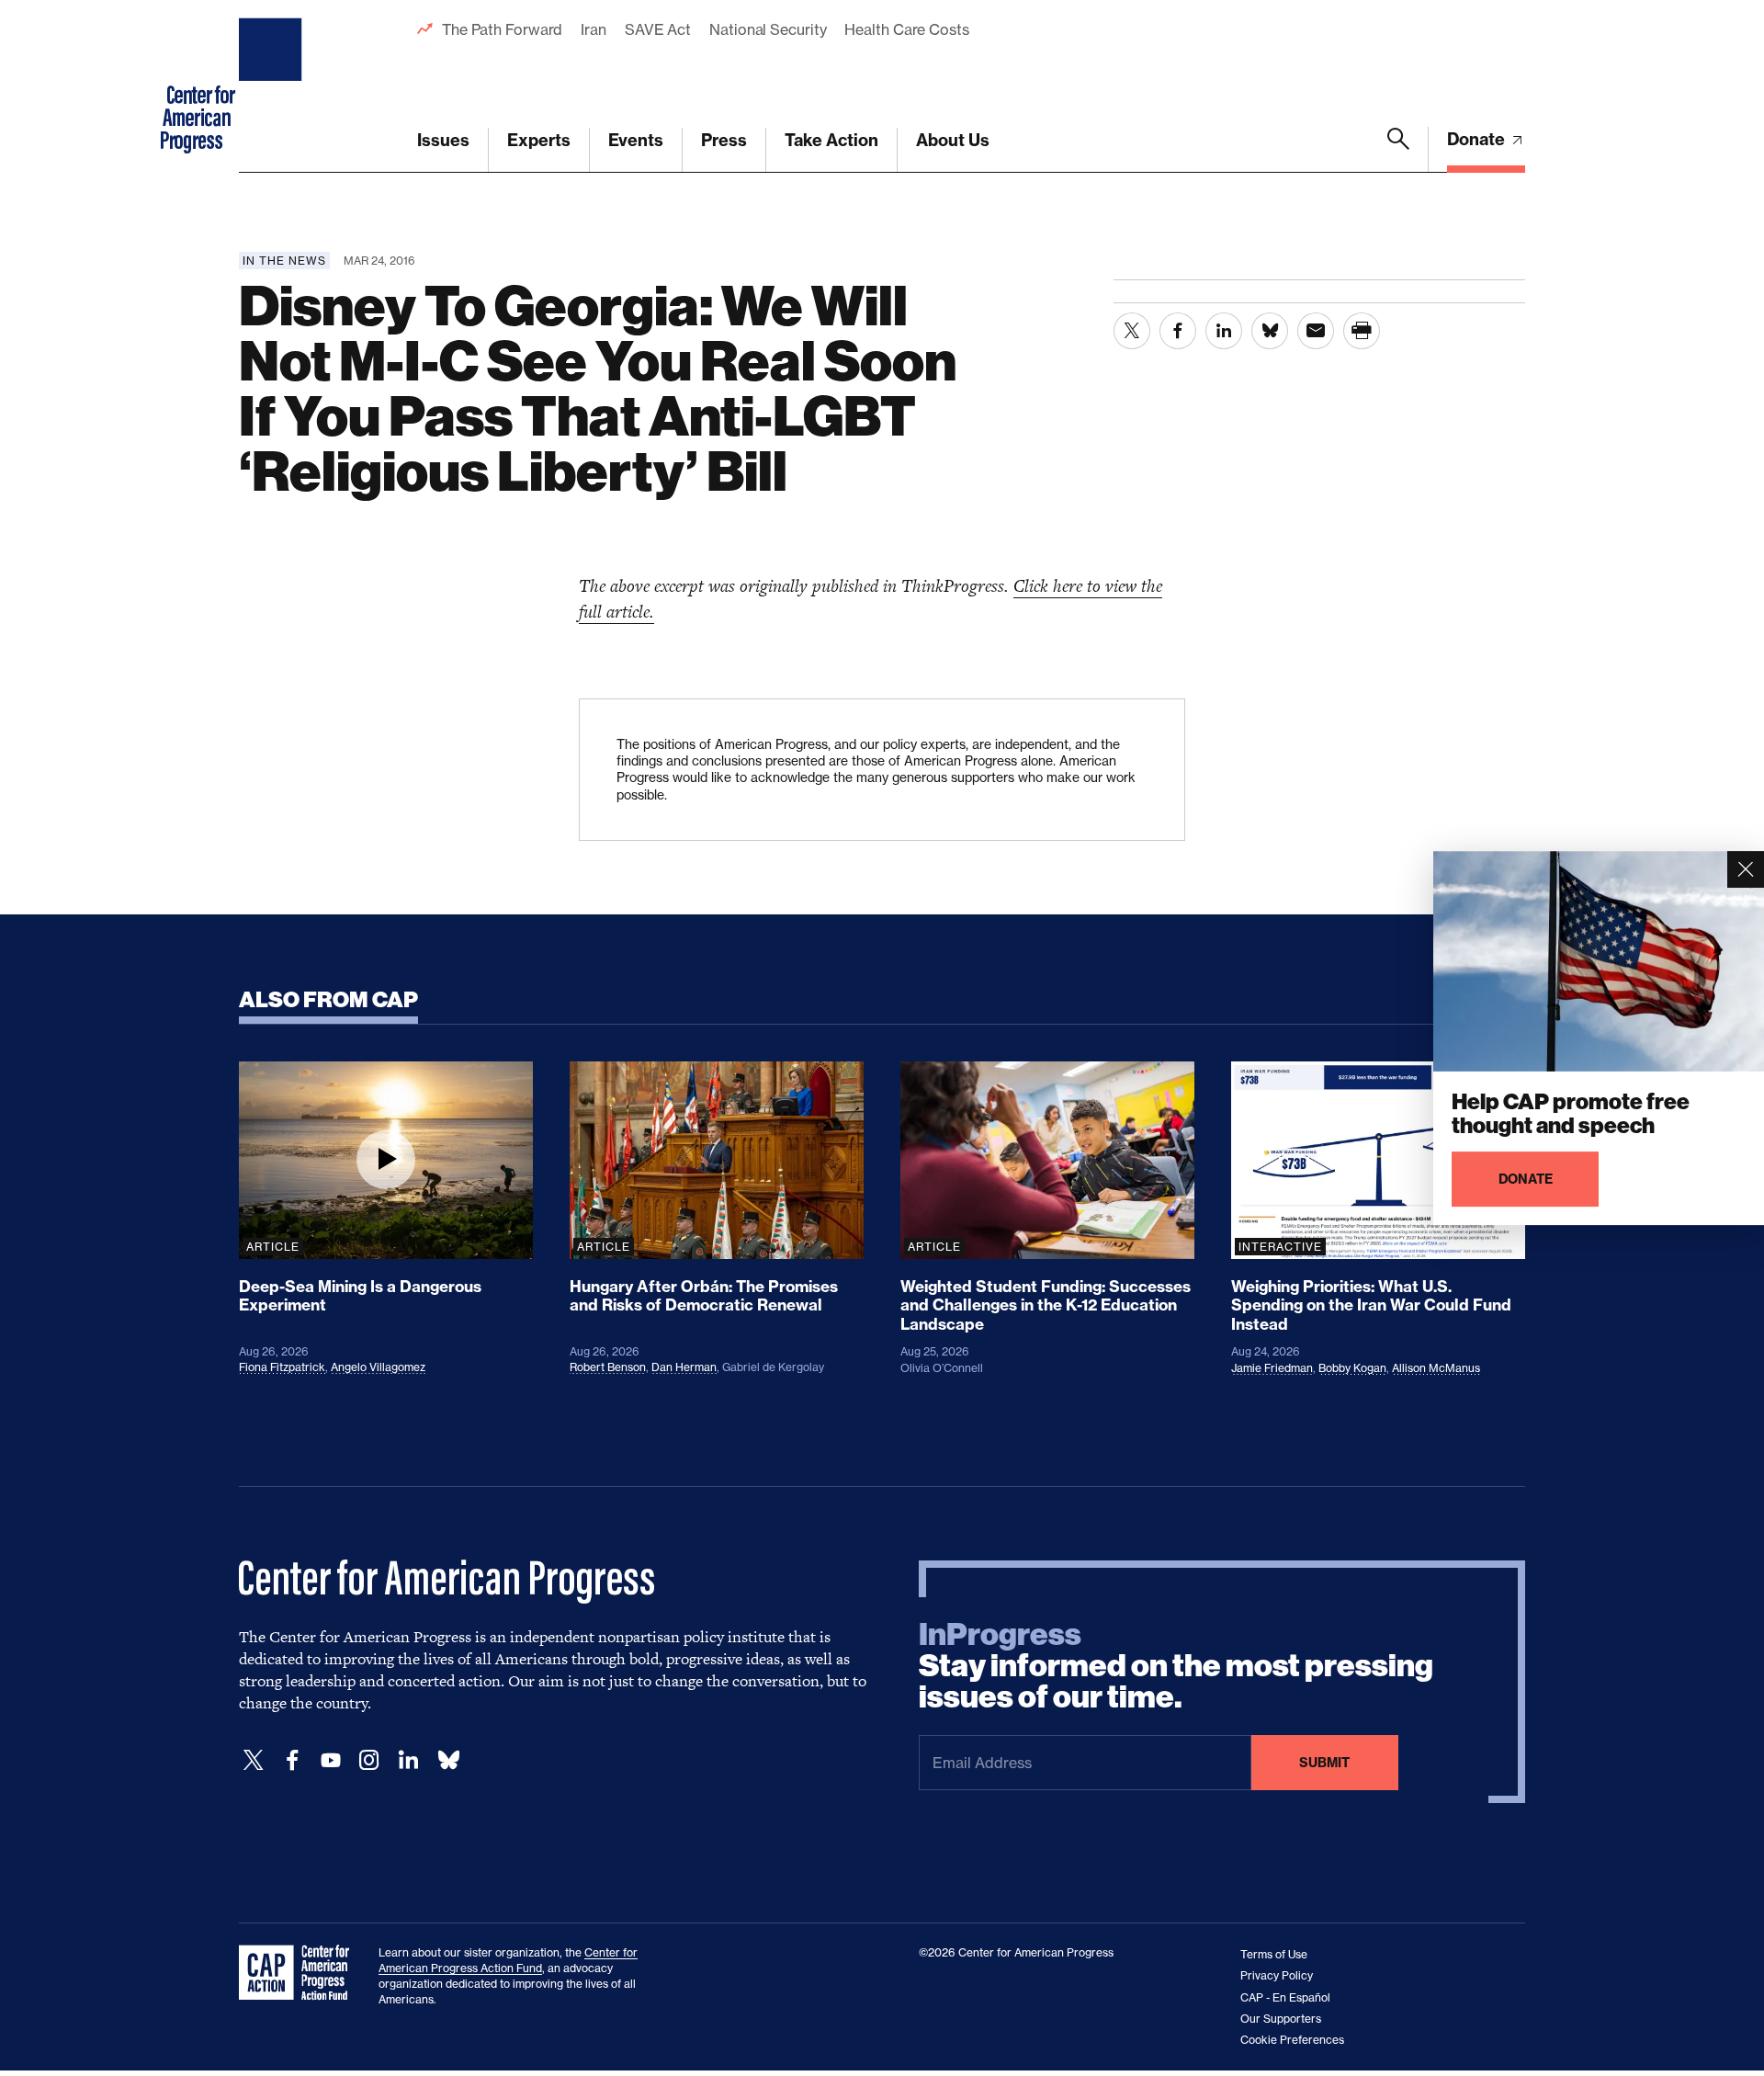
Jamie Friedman (1272, 1368)
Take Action (831, 140)
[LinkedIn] (408, 1760)
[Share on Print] (1362, 331)
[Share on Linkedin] (1224, 331)
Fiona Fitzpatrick (282, 1367)
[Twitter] (254, 1760)
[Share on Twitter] (1132, 331)
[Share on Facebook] (1178, 331)
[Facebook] (292, 1760)
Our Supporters (1281, 2019)
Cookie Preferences (1292, 2040)
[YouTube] (331, 1760)
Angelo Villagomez (378, 1367)
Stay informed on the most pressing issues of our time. (1176, 1666)
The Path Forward (502, 29)
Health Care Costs (906, 29)
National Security (768, 29)
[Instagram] (369, 1760)
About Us (953, 140)
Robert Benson (608, 1367)
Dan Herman (684, 1367)
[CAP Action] (300, 1973)
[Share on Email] (1316, 331)
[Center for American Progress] (273, 86)
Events (636, 140)
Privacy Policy (1277, 1975)
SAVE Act (658, 29)
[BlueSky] (448, 1760)
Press (724, 140)
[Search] (1398, 150)
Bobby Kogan (1352, 1368)
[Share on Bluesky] (1270, 331)
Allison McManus (1436, 1368)
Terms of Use (1274, 1954)
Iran (594, 29)
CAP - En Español (1285, 1997)
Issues (443, 140)
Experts (539, 140)
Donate (1478, 139)
